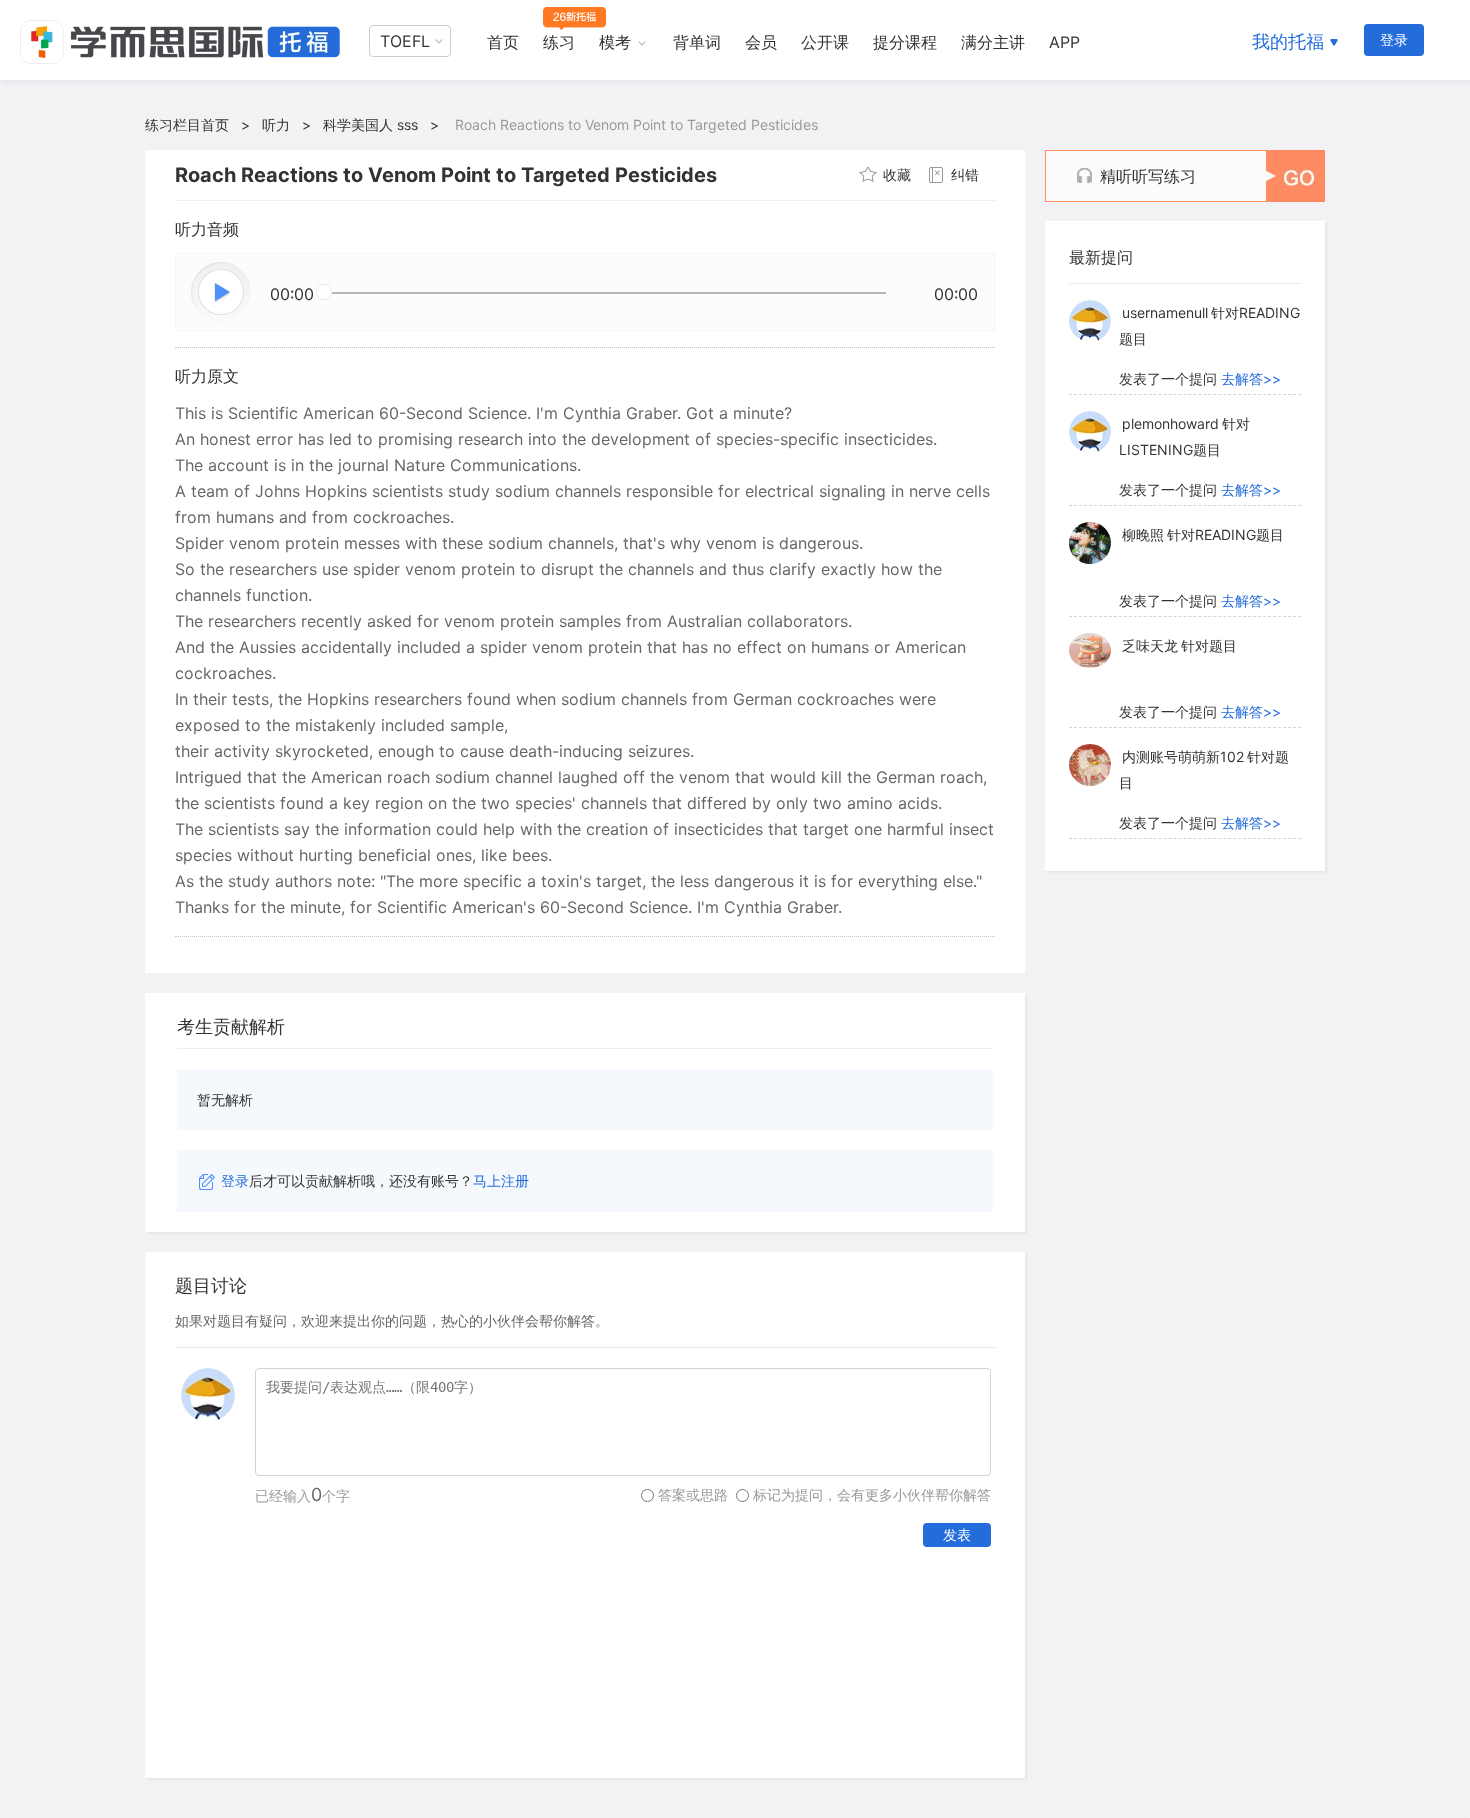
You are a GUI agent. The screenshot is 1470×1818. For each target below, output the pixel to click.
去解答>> (1251, 378)
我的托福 (1288, 41)
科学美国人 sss (370, 124)
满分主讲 (993, 42)
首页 (503, 42)
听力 (276, 124)
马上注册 (501, 1180)
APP (1064, 42)
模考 (615, 42)
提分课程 (905, 42)
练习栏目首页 (187, 124)
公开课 (825, 42)
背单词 (697, 42)
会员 (761, 42)
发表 (957, 1534)
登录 (1394, 39)
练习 (559, 42)
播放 (222, 293)
